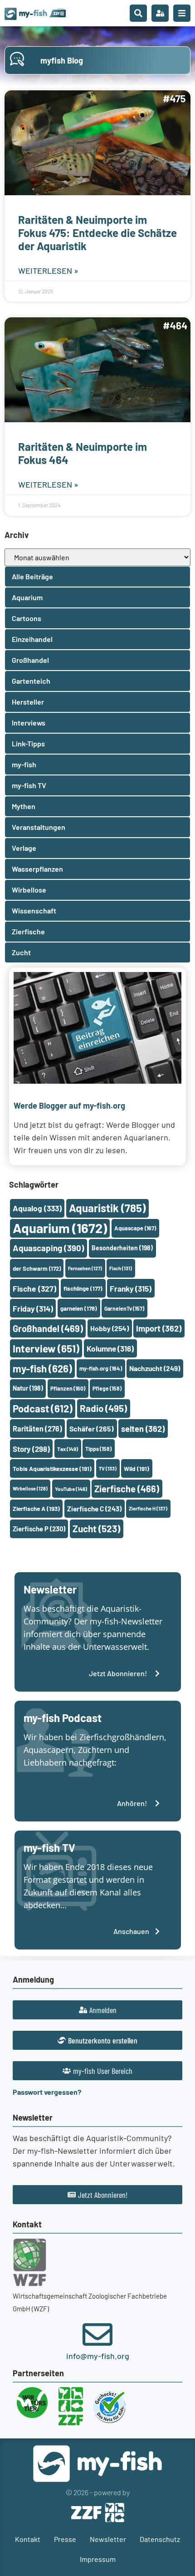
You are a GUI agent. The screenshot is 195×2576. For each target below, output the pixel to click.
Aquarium (60, 1228)
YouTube (71, 1489)
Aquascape (135, 1228)
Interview (46, 1348)
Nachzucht (155, 1368)
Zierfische (127, 1489)
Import (159, 1328)
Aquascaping (49, 1248)
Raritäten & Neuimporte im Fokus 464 (83, 453)
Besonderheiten (122, 1248)
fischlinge (83, 1288)
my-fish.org (101, 1368)
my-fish (42, 1368)
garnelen (79, 1308)
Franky (131, 1288)
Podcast (43, 1408)
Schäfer (92, 1429)
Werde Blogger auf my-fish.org (69, 1105)
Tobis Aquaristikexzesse (52, 1468)
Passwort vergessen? (47, 2092)
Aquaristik (107, 1208)
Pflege (107, 1388)
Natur (28, 1388)
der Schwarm (37, 1268)
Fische (34, 1288)
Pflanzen (68, 1388)
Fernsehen (85, 1268)
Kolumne (110, 1348)
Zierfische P (39, 1529)
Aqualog (37, 1208)
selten (143, 1429)
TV (108, 1468)
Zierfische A (36, 1508)
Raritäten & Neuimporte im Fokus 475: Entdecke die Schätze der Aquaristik (97, 233)
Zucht (96, 1528)
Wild (136, 1468)
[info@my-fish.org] (97, 2334)
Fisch (121, 1268)
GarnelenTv (124, 1308)
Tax (68, 1449)
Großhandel (48, 1328)
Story (31, 1449)
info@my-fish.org (98, 2356)
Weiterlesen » (48, 271)
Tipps (98, 1449)
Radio (103, 1408)
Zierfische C (94, 1509)
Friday (33, 1308)
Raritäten (37, 1429)
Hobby (110, 1328)
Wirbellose (30, 1488)
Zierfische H (148, 1508)
